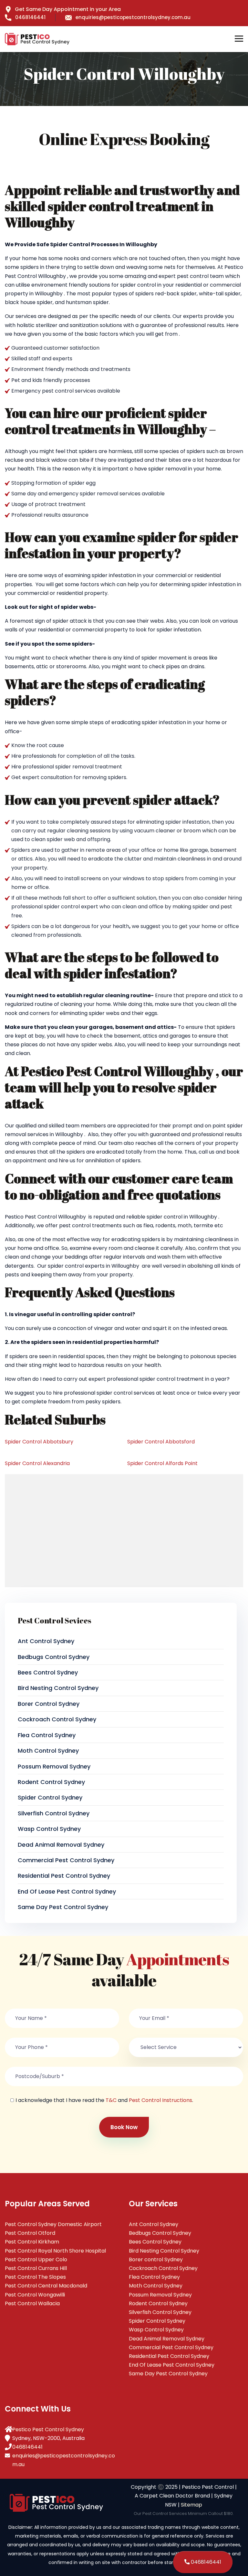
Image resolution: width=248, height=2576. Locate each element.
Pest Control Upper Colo (36, 2259)
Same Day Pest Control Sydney (63, 1907)
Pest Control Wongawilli (35, 2295)
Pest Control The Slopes (35, 2277)
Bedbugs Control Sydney (54, 1657)
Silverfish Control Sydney (54, 1813)
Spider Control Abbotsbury (39, 1442)
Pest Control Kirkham (32, 2242)
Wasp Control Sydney (49, 1829)
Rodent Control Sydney (51, 1782)
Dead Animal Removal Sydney (61, 1845)
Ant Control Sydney (46, 1641)
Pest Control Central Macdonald (46, 2286)
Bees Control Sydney (48, 1672)
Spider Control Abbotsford (161, 1442)
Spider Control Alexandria (37, 1463)
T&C (111, 2100)
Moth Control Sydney (48, 1751)
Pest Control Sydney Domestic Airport (53, 2224)
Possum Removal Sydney (54, 1766)
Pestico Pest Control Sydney (48, 2429)
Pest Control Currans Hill (36, 2268)
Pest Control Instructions (160, 2100)
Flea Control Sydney (47, 1735)
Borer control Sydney (49, 1704)
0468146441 (30, 17)
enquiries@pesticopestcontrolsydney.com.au (133, 17)
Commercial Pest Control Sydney (66, 1860)
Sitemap (191, 2505)
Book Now (124, 2127)
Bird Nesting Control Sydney (58, 1688)
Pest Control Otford (30, 2233)
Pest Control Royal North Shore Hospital (55, 2251)
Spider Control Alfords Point (162, 1463)
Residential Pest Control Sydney (64, 1876)
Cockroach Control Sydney (57, 1719)
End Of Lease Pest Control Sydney (67, 1891)
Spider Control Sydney (50, 1797)
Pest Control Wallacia (32, 2303)
